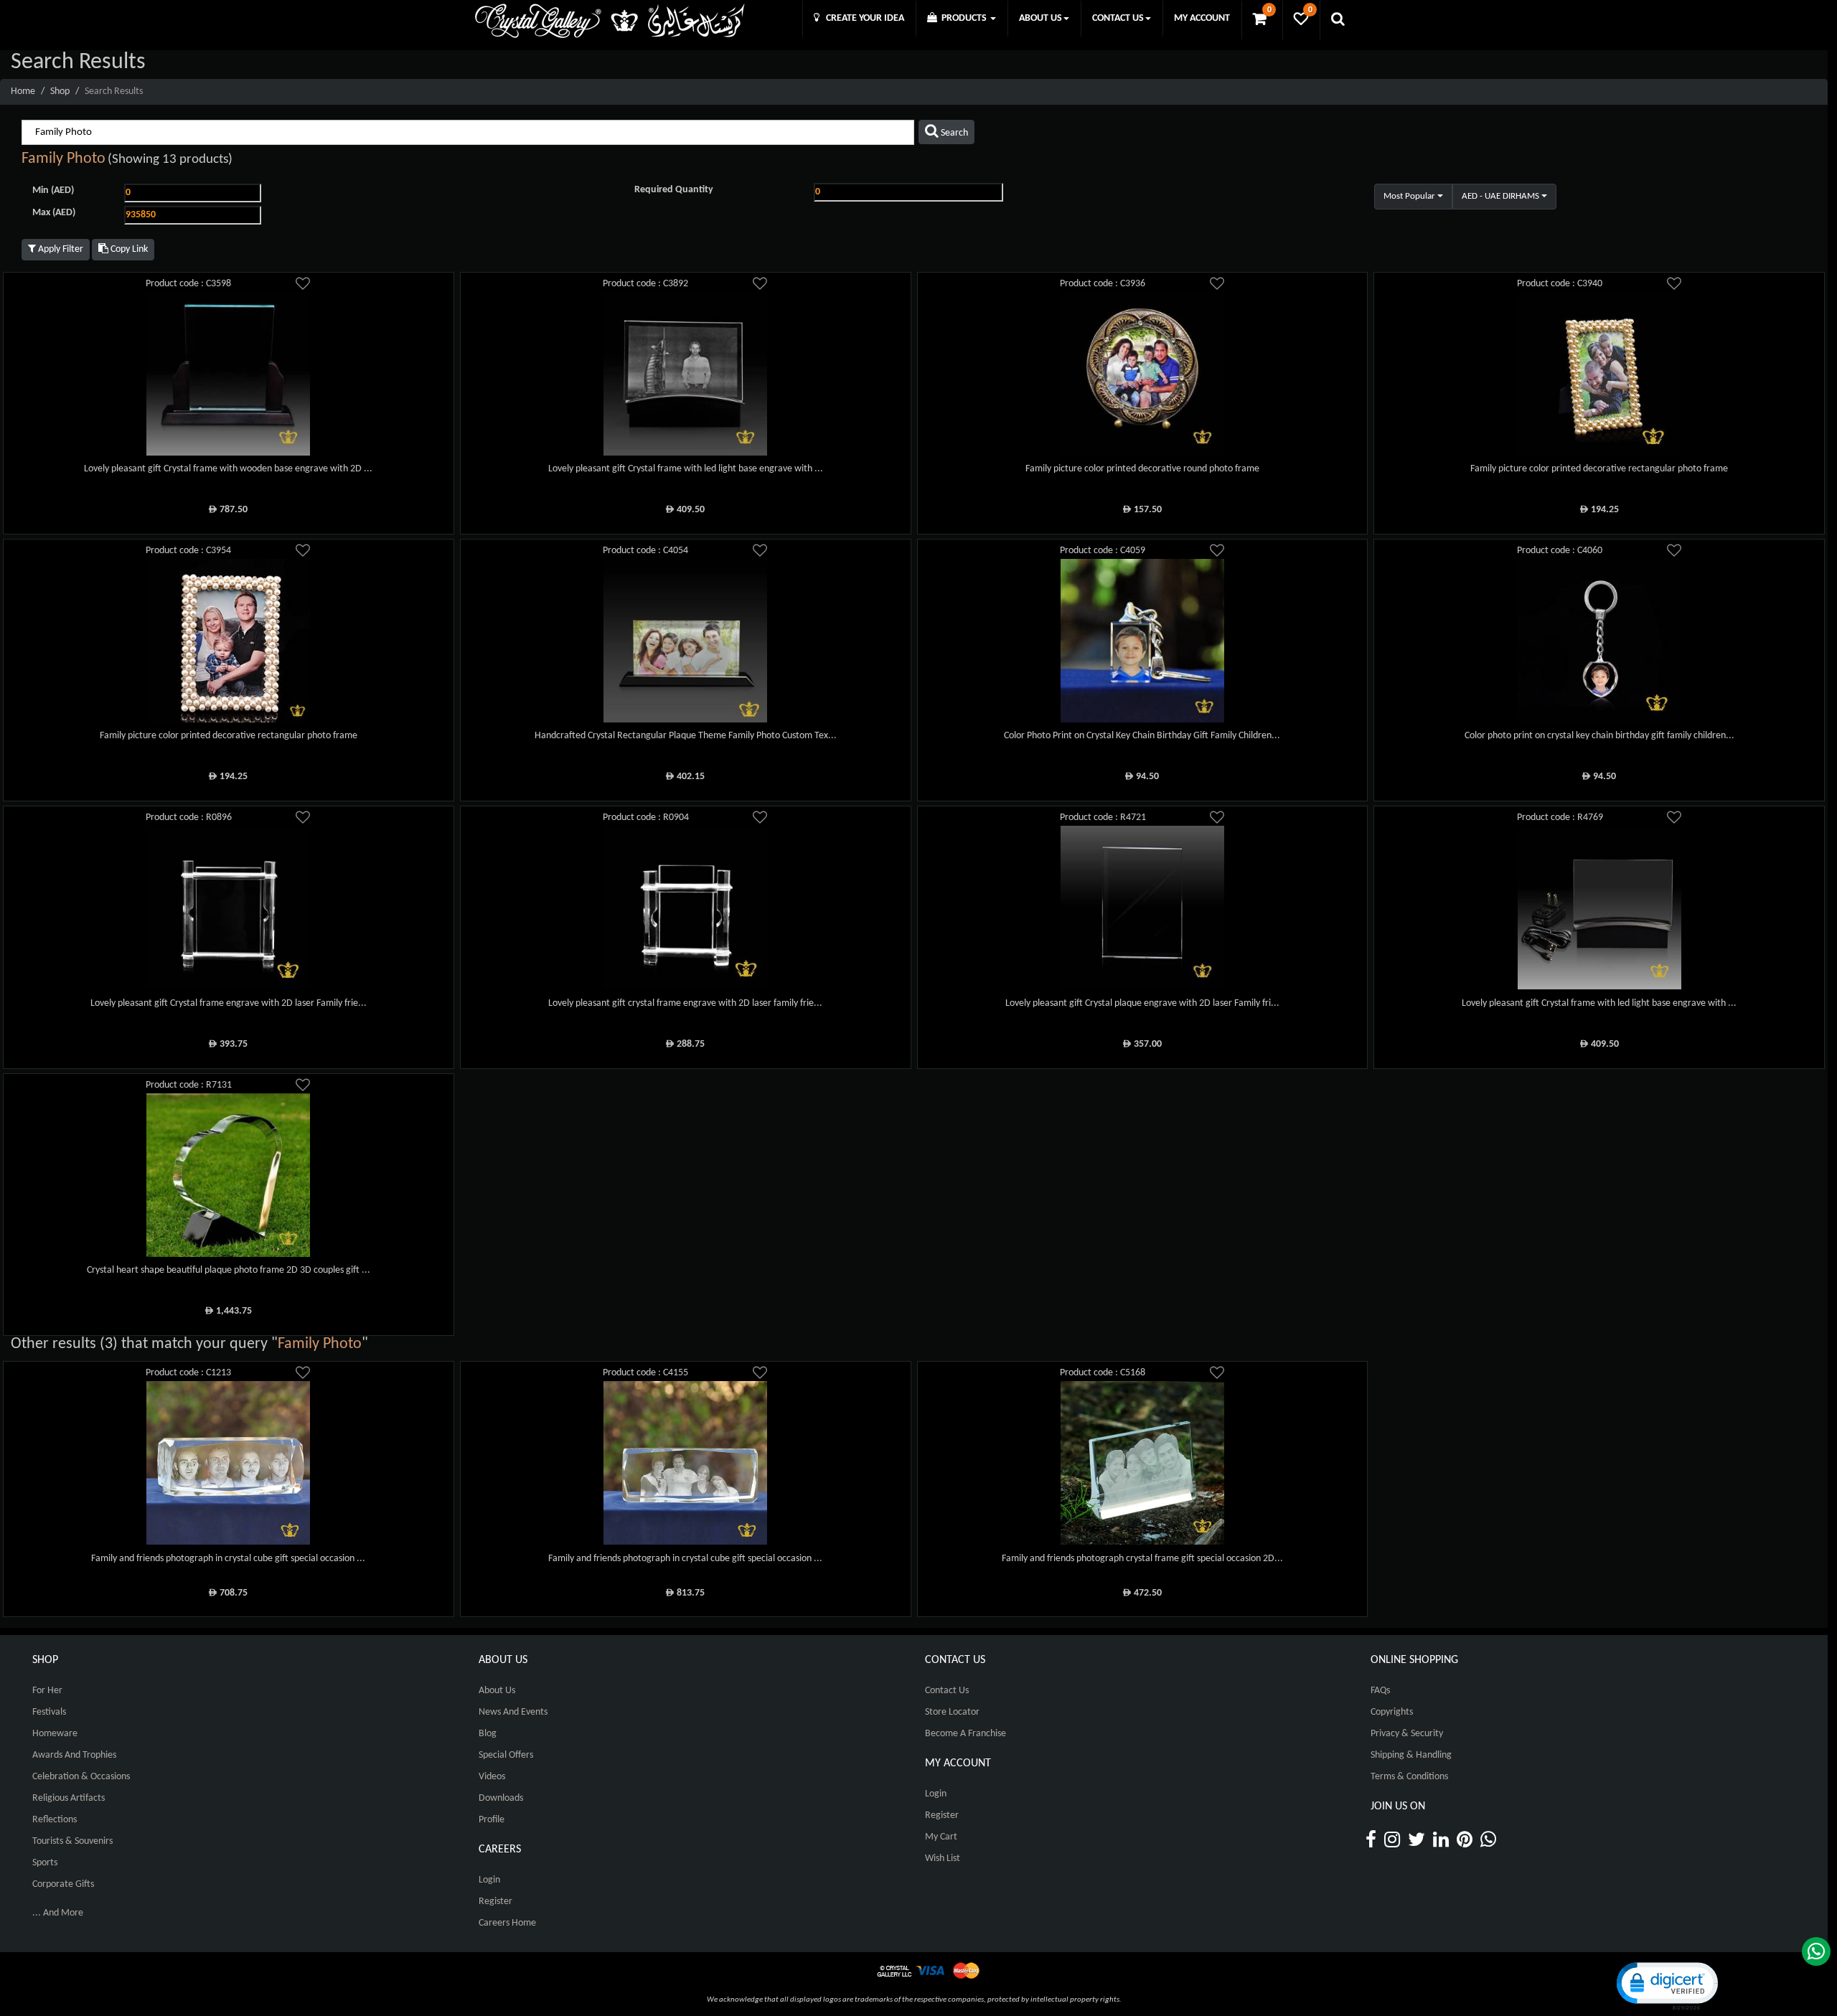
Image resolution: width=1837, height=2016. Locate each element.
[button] (1666, 1985)
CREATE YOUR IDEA (862, 18)
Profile (492, 1820)
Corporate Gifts (63, 1884)
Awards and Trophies (74, 1755)
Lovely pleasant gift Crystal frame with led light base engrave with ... (686, 469)
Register (495, 1902)
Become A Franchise (966, 1734)
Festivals (49, 1712)
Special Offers (506, 1755)
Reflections (55, 1820)
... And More (58, 1913)
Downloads (501, 1798)
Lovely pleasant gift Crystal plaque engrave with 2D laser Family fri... (1142, 1003)
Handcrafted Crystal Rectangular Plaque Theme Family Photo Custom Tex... (686, 736)
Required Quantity (674, 190)
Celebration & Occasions (81, 1777)
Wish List (943, 1859)
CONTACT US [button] (1118, 18)
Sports (45, 1863)
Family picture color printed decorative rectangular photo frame (1599, 469)
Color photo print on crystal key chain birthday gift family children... (1599, 736)
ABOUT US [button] (1040, 18)
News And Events (513, 1712)
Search (953, 133)
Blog (488, 1734)
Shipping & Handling (1411, 1755)
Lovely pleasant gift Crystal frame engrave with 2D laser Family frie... (229, 1003)
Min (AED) (53, 190)
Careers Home (507, 1923)
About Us (497, 1691)
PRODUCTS (963, 18)
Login (489, 1880)
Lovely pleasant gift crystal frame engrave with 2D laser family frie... (685, 1003)
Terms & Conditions (1409, 1777)
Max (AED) (54, 213)
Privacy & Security (1407, 1734)
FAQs (1380, 1691)
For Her (47, 1691)
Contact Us (947, 1691)
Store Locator (952, 1712)
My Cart (941, 1837)
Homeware (55, 1734)
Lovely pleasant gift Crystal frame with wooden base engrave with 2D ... (228, 469)
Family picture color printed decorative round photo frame (1142, 469)
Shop (60, 91)
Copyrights (1392, 1712)
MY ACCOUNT (1202, 18)
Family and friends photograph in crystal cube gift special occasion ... (228, 1559)
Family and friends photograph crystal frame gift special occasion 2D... (1142, 1559)
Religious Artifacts (69, 1798)
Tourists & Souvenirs (72, 1841)
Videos (492, 1777)
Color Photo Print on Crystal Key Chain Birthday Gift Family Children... (1142, 736)
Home (23, 91)
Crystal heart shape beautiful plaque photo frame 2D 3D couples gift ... (229, 1270)
